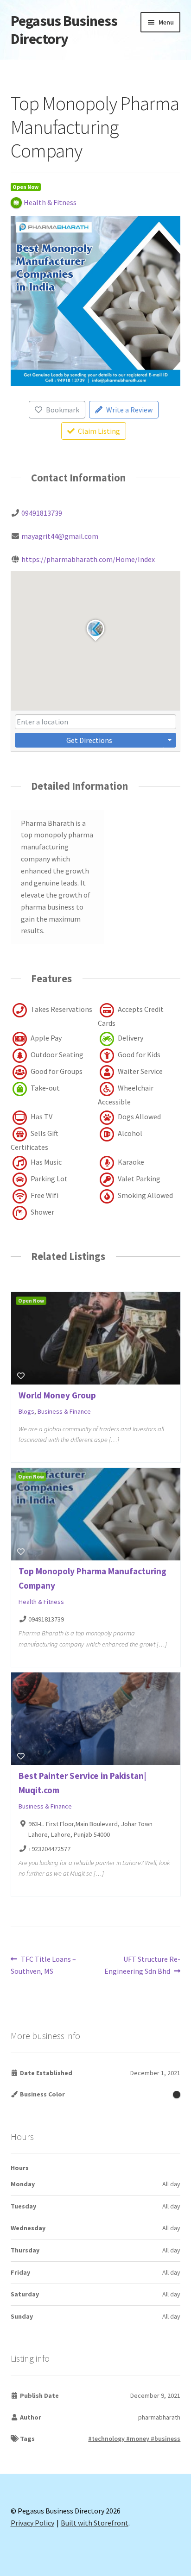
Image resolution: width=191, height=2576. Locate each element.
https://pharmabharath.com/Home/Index (88, 559)
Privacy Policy (32, 2523)
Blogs (26, 1411)
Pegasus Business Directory (64, 30)
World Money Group (57, 1395)
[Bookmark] (21, 1376)
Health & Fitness (41, 1602)
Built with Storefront (95, 2523)
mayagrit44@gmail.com (60, 536)
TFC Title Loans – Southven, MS (44, 1965)
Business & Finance (64, 1411)
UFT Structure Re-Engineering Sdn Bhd (142, 1965)
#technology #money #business (134, 2439)
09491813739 (42, 513)
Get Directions (89, 740)
